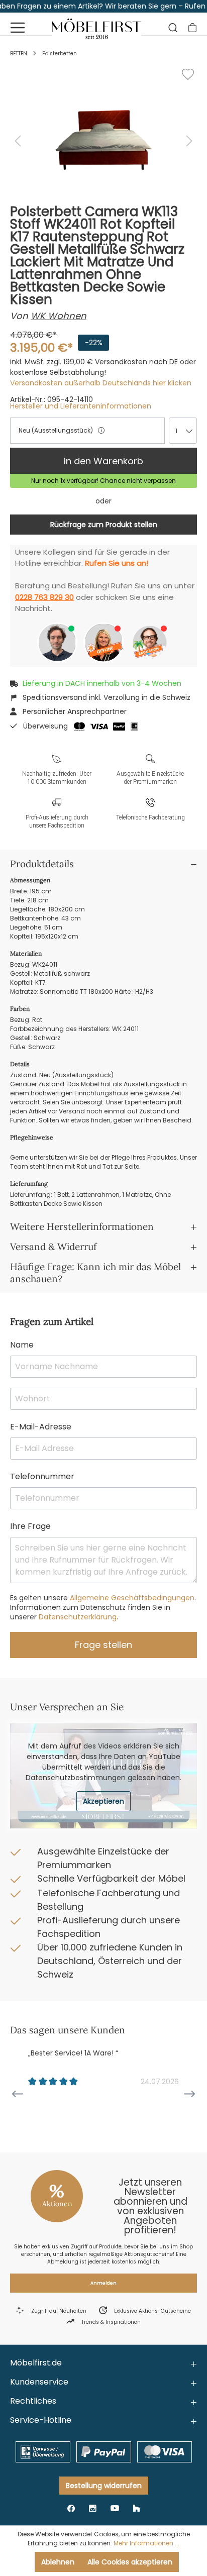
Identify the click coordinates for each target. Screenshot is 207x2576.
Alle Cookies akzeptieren (130, 2562)
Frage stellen (103, 1645)
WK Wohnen (59, 316)
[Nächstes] (189, 141)
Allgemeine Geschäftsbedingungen (131, 1598)
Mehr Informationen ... (146, 2543)
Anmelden (103, 2283)
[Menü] (18, 28)
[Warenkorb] (192, 28)
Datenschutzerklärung (77, 1617)
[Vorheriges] (18, 141)
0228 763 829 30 (44, 597)
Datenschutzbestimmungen (76, 1778)
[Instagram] (93, 2508)
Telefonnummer (42, 1476)
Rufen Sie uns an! (117, 563)
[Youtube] (115, 2508)
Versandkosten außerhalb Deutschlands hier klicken (101, 383)
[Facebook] (71, 2508)
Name (22, 1345)
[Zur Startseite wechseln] (97, 27)
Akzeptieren (103, 1801)
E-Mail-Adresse (41, 1427)
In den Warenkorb (103, 461)
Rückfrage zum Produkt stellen (104, 525)
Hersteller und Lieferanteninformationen (81, 406)
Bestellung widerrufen (104, 2486)
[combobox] (183, 431)
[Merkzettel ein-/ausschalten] (188, 74)
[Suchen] (173, 28)
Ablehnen (58, 2562)
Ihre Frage (30, 1526)
